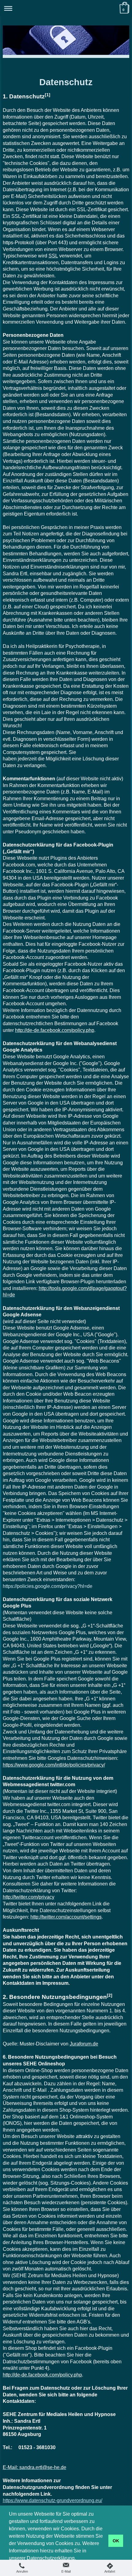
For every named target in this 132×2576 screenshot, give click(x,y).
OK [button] (116, 2541)
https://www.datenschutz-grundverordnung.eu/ (52, 2500)
